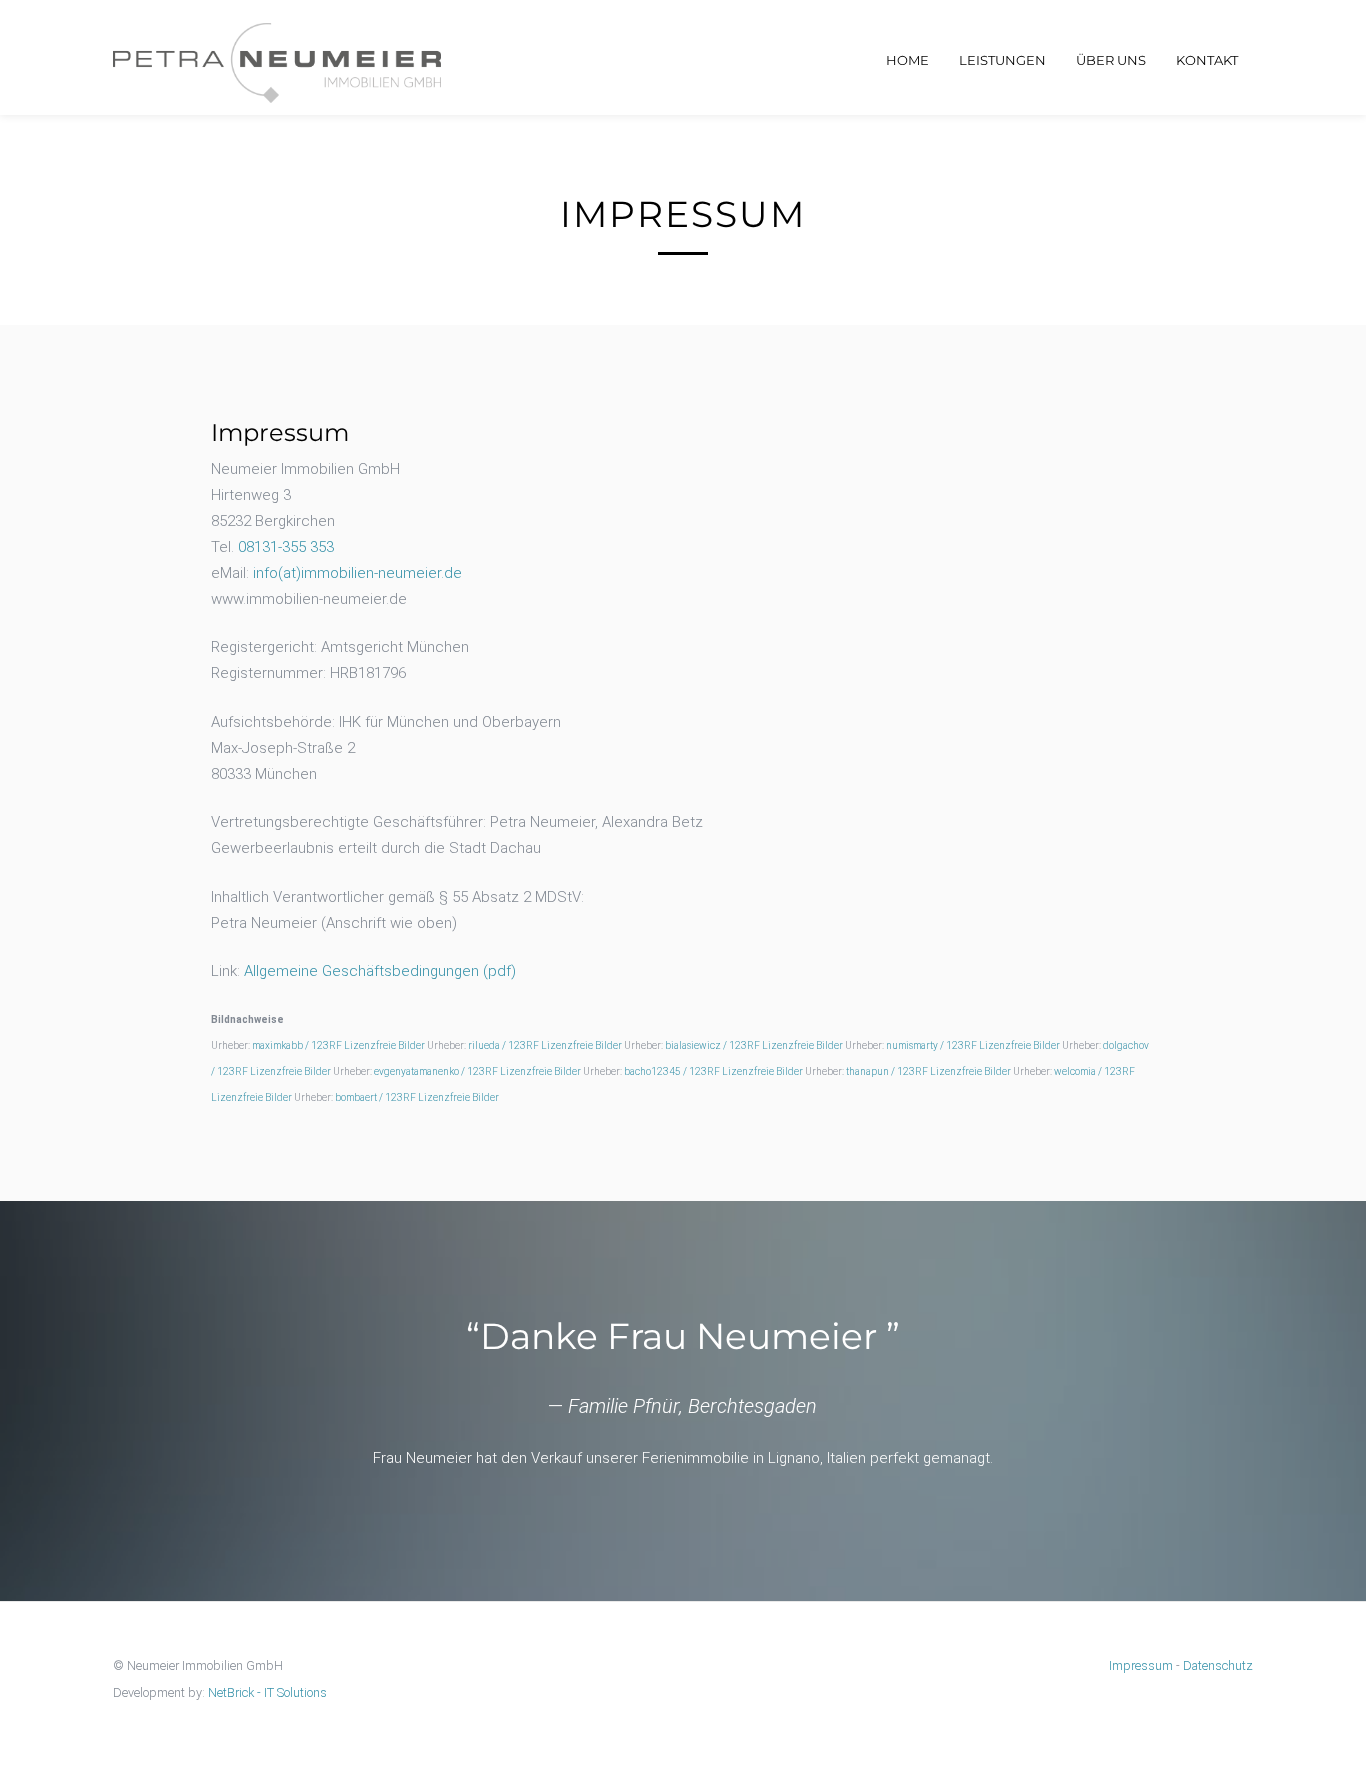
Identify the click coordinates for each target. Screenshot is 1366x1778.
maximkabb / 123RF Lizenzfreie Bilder (338, 1045)
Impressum (1141, 1665)
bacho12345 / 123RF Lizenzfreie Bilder (713, 1071)
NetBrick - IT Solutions (267, 1692)
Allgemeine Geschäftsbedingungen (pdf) (380, 971)
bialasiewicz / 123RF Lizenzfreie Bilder (754, 1045)
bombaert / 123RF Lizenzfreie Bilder (417, 1097)
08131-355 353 (286, 547)
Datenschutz (1218, 1665)
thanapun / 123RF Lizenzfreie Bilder (928, 1071)
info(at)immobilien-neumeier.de (357, 573)
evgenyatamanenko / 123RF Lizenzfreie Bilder (477, 1071)
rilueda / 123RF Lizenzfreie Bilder (545, 1045)
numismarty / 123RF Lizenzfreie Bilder (973, 1045)
